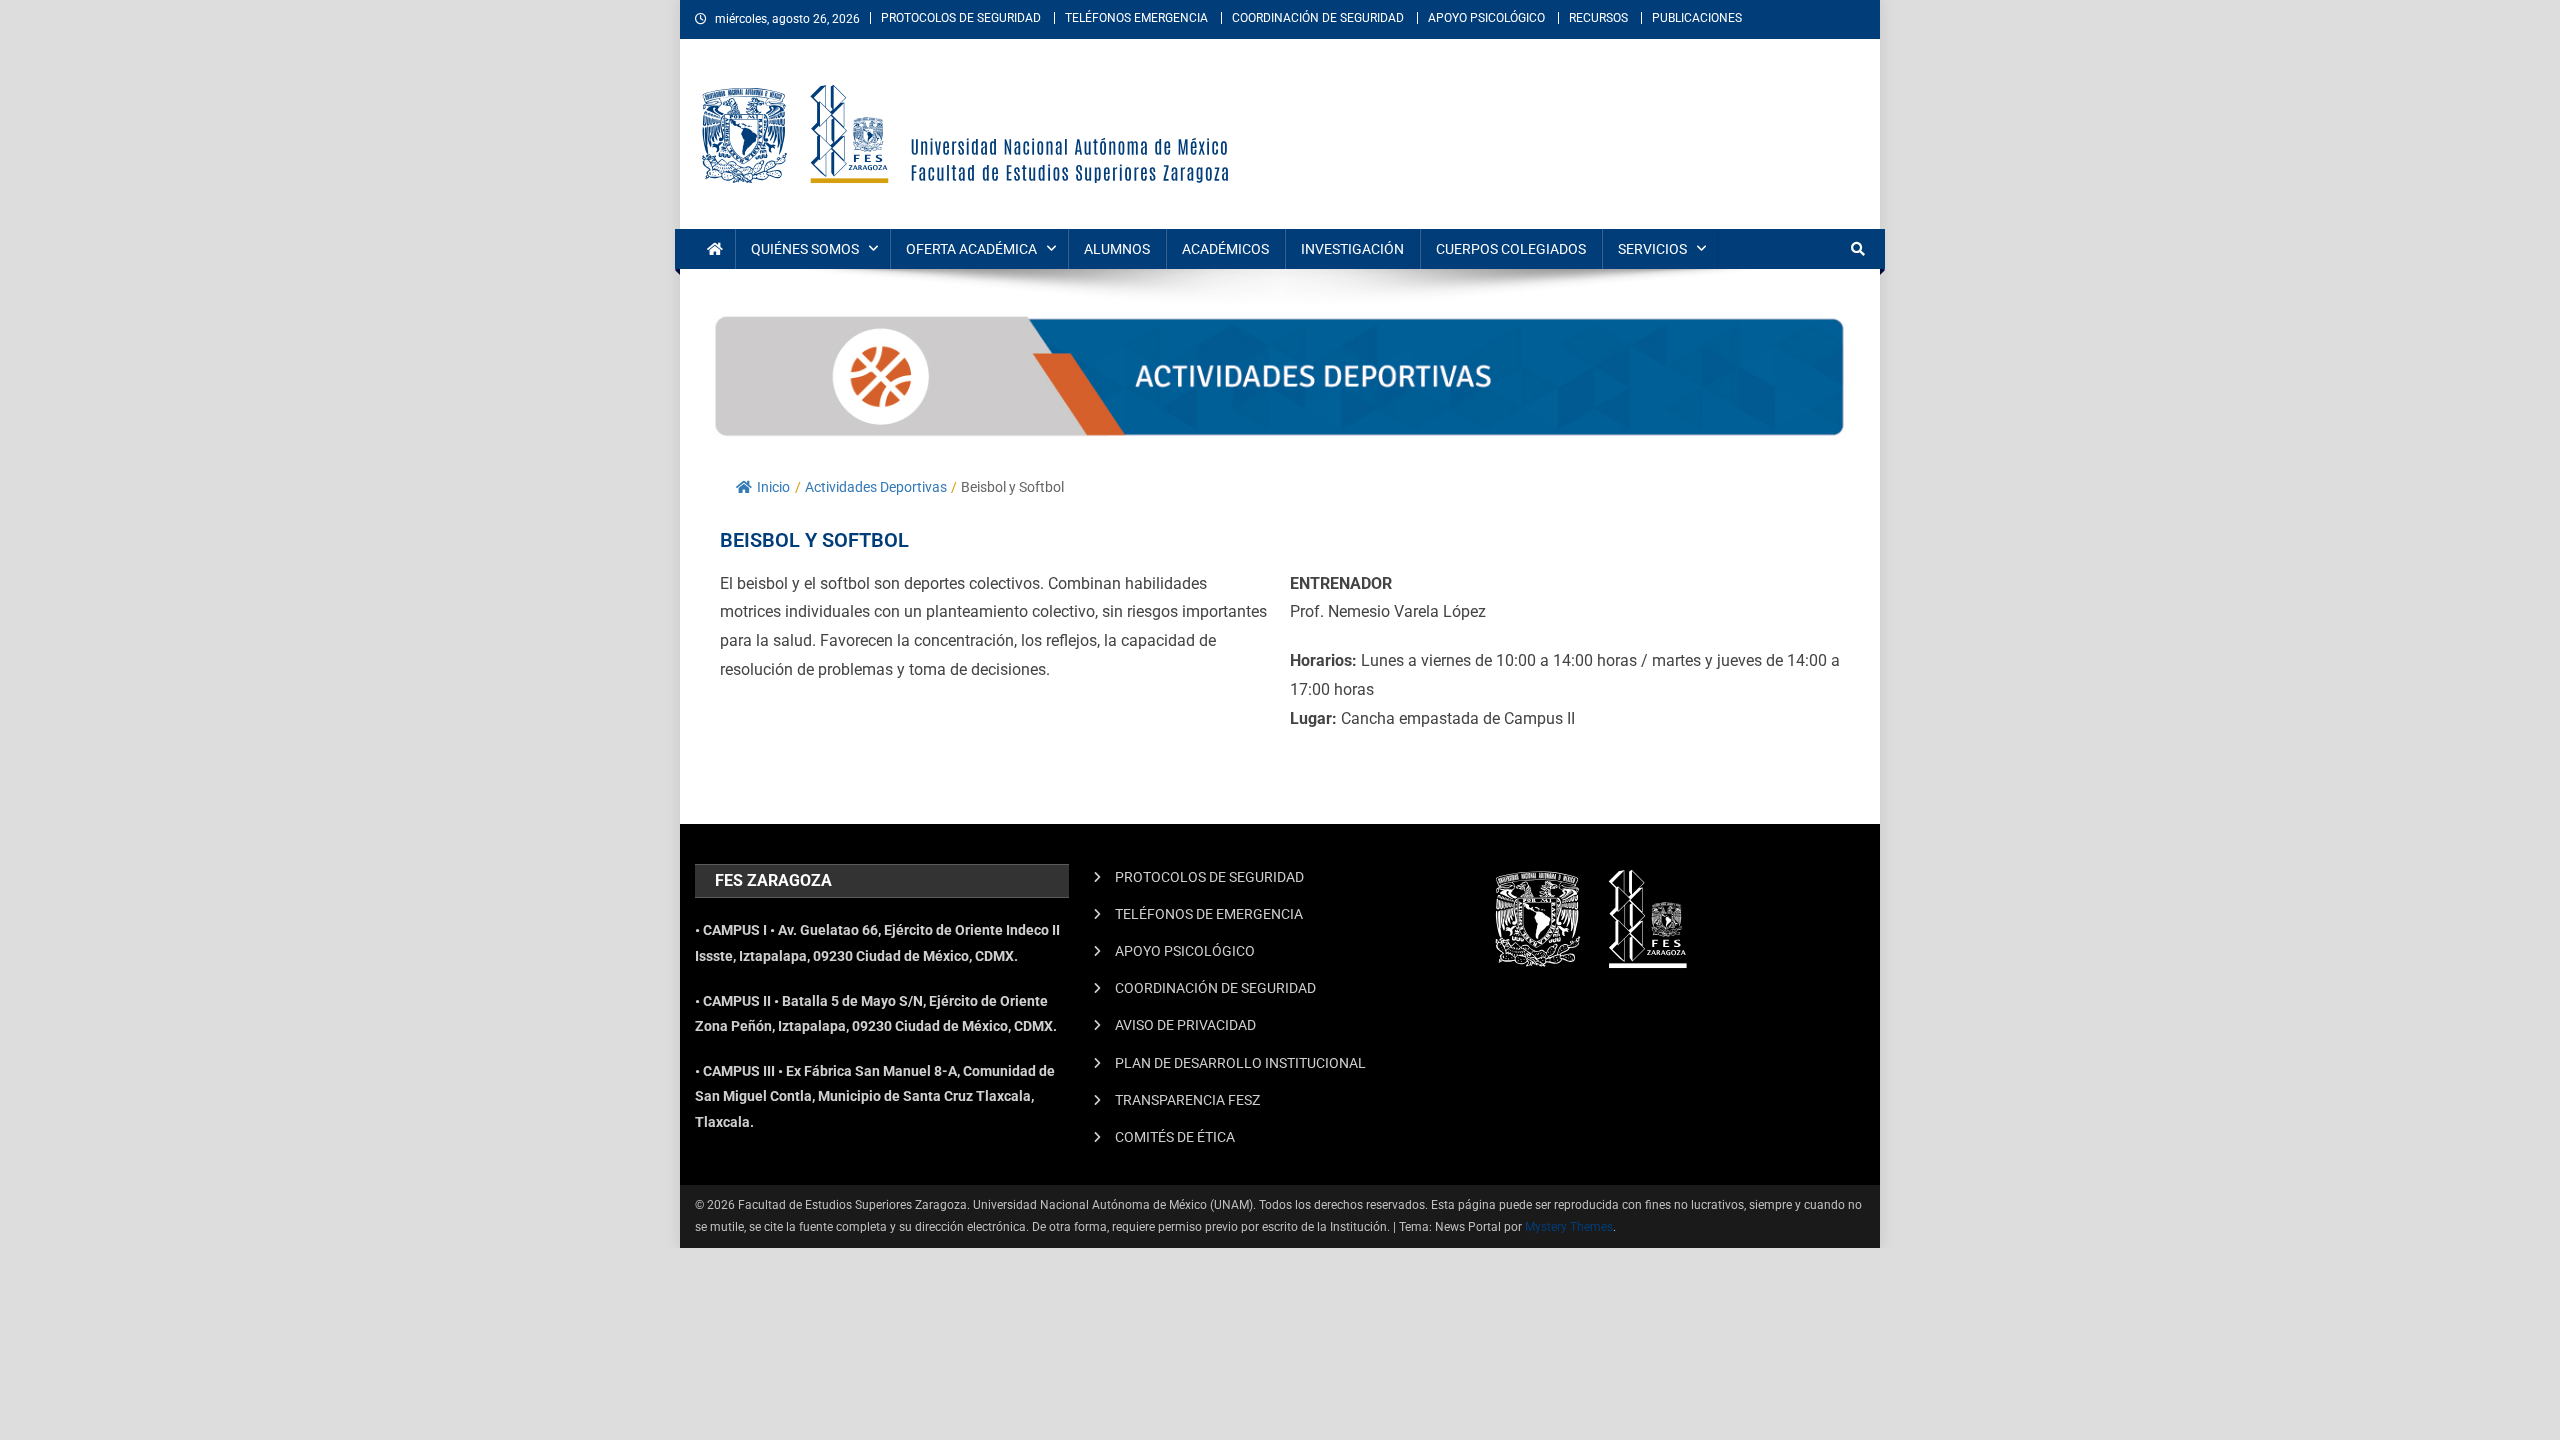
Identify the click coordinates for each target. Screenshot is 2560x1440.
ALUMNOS (1117, 249)
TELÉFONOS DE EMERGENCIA (1209, 914)
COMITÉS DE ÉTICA (1175, 1137)
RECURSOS (1598, 18)
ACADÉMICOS (1225, 249)
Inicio (773, 487)
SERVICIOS (1652, 249)
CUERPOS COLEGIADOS (1511, 249)
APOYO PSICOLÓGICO (1486, 18)
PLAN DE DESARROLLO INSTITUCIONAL (1240, 1063)
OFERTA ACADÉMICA (971, 249)
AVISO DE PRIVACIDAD (1185, 1025)
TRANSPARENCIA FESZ (1187, 1100)
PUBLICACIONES (1697, 18)
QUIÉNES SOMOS (805, 249)
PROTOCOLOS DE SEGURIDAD (961, 18)
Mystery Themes (1569, 1227)
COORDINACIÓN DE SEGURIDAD (1318, 18)
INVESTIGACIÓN (1352, 249)
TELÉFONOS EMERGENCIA (1136, 18)
